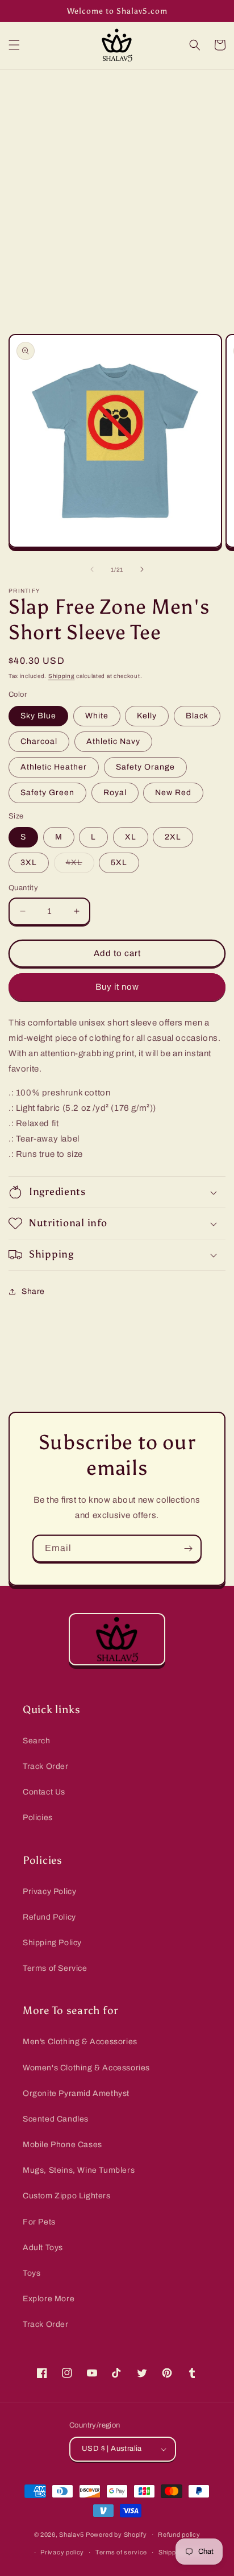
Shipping (62, 676)
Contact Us (44, 1792)
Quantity (23, 888)
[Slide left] (92, 569)
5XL (119, 863)
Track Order (46, 1766)
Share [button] (33, 1291)
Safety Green (47, 793)
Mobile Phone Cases (62, 2145)
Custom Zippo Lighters (67, 2196)
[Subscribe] (188, 1549)
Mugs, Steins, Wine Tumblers (79, 2170)
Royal (115, 793)
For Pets (39, 2222)
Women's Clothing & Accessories (86, 2068)
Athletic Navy (113, 741)
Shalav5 (72, 2534)
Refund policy (179, 2534)
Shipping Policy (52, 1943)
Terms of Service (55, 1968)
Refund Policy (49, 1917)
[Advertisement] (117, 193)
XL (131, 837)
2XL (173, 837)
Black (197, 716)
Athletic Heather (54, 767)
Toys (32, 2273)
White (97, 716)
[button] (14, 45)
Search (37, 1741)
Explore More (49, 2299)
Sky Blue (38, 716)
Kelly (147, 716)
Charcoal (39, 741)
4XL (80, 865)
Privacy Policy (49, 1891)
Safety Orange (145, 767)
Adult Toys (43, 2248)
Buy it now (117, 987)
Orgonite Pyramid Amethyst (76, 2093)
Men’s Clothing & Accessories (80, 2042)
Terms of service (121, 2552)
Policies (38, 1818)
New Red (173, 793)
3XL (29, 863)
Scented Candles (56, 2119)
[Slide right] (142, 569)
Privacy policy (62, 2552)
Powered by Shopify (116, 2534)
